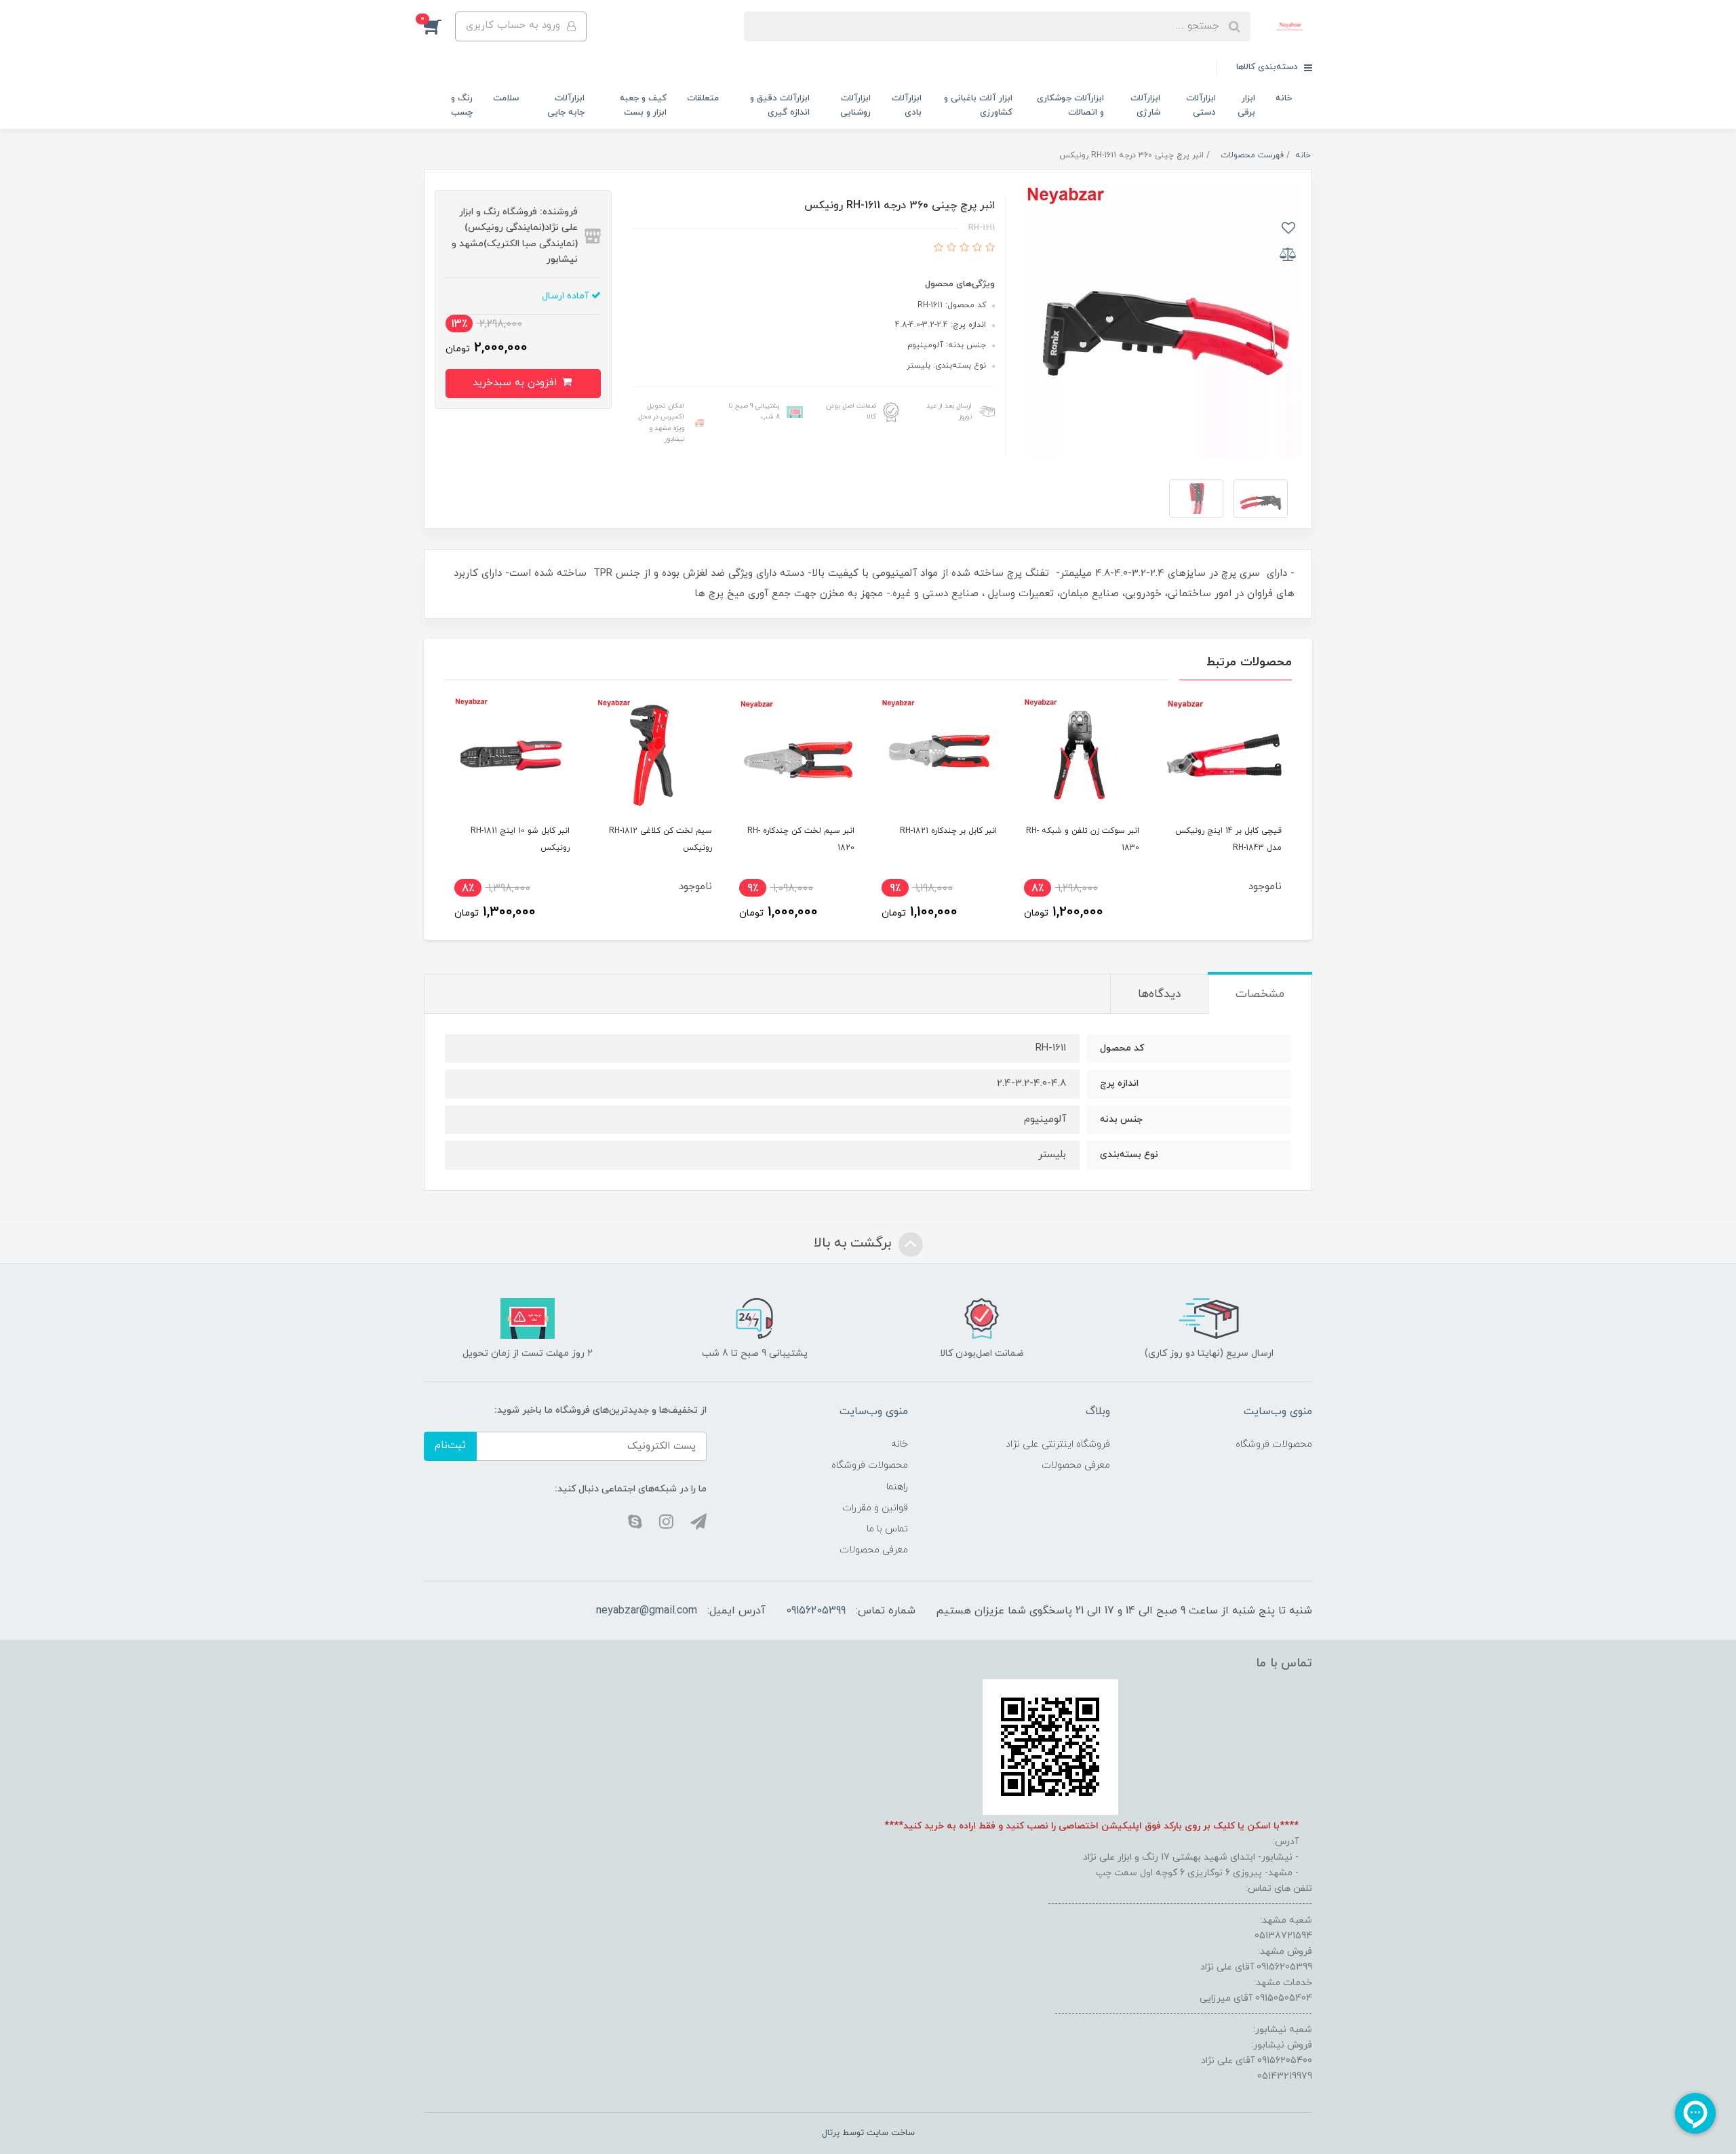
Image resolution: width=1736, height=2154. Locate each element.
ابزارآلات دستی (1201, 105)
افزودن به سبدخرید (516, 383)
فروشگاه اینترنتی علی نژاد (1058, 1444)
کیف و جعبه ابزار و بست (643, 105)
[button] (439, 26)
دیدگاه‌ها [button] (1159, 994)
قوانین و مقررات (875, 1508)
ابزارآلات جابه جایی (566, 105)
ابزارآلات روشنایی (855, 105)
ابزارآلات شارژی (1145, 105)
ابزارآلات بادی (907, 105)
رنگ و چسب (462, 105)
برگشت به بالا (854, 1243)
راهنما (897, 1487)
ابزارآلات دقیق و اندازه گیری (780, 105)
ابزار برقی (1246, 105)
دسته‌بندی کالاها (1268, 67)
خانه (1284, 98)
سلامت (506, 98)
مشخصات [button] (1260, 994)
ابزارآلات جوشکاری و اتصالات (1070, 105)
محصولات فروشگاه (1274, 1444)
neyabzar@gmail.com (647, 1611)
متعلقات (703, 98)
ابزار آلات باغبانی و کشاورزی (978, 105)
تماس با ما (887, 1529)
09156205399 (816, 1611)
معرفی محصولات (1076, 1465)
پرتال (831, 2133)
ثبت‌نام (450, 1446)
